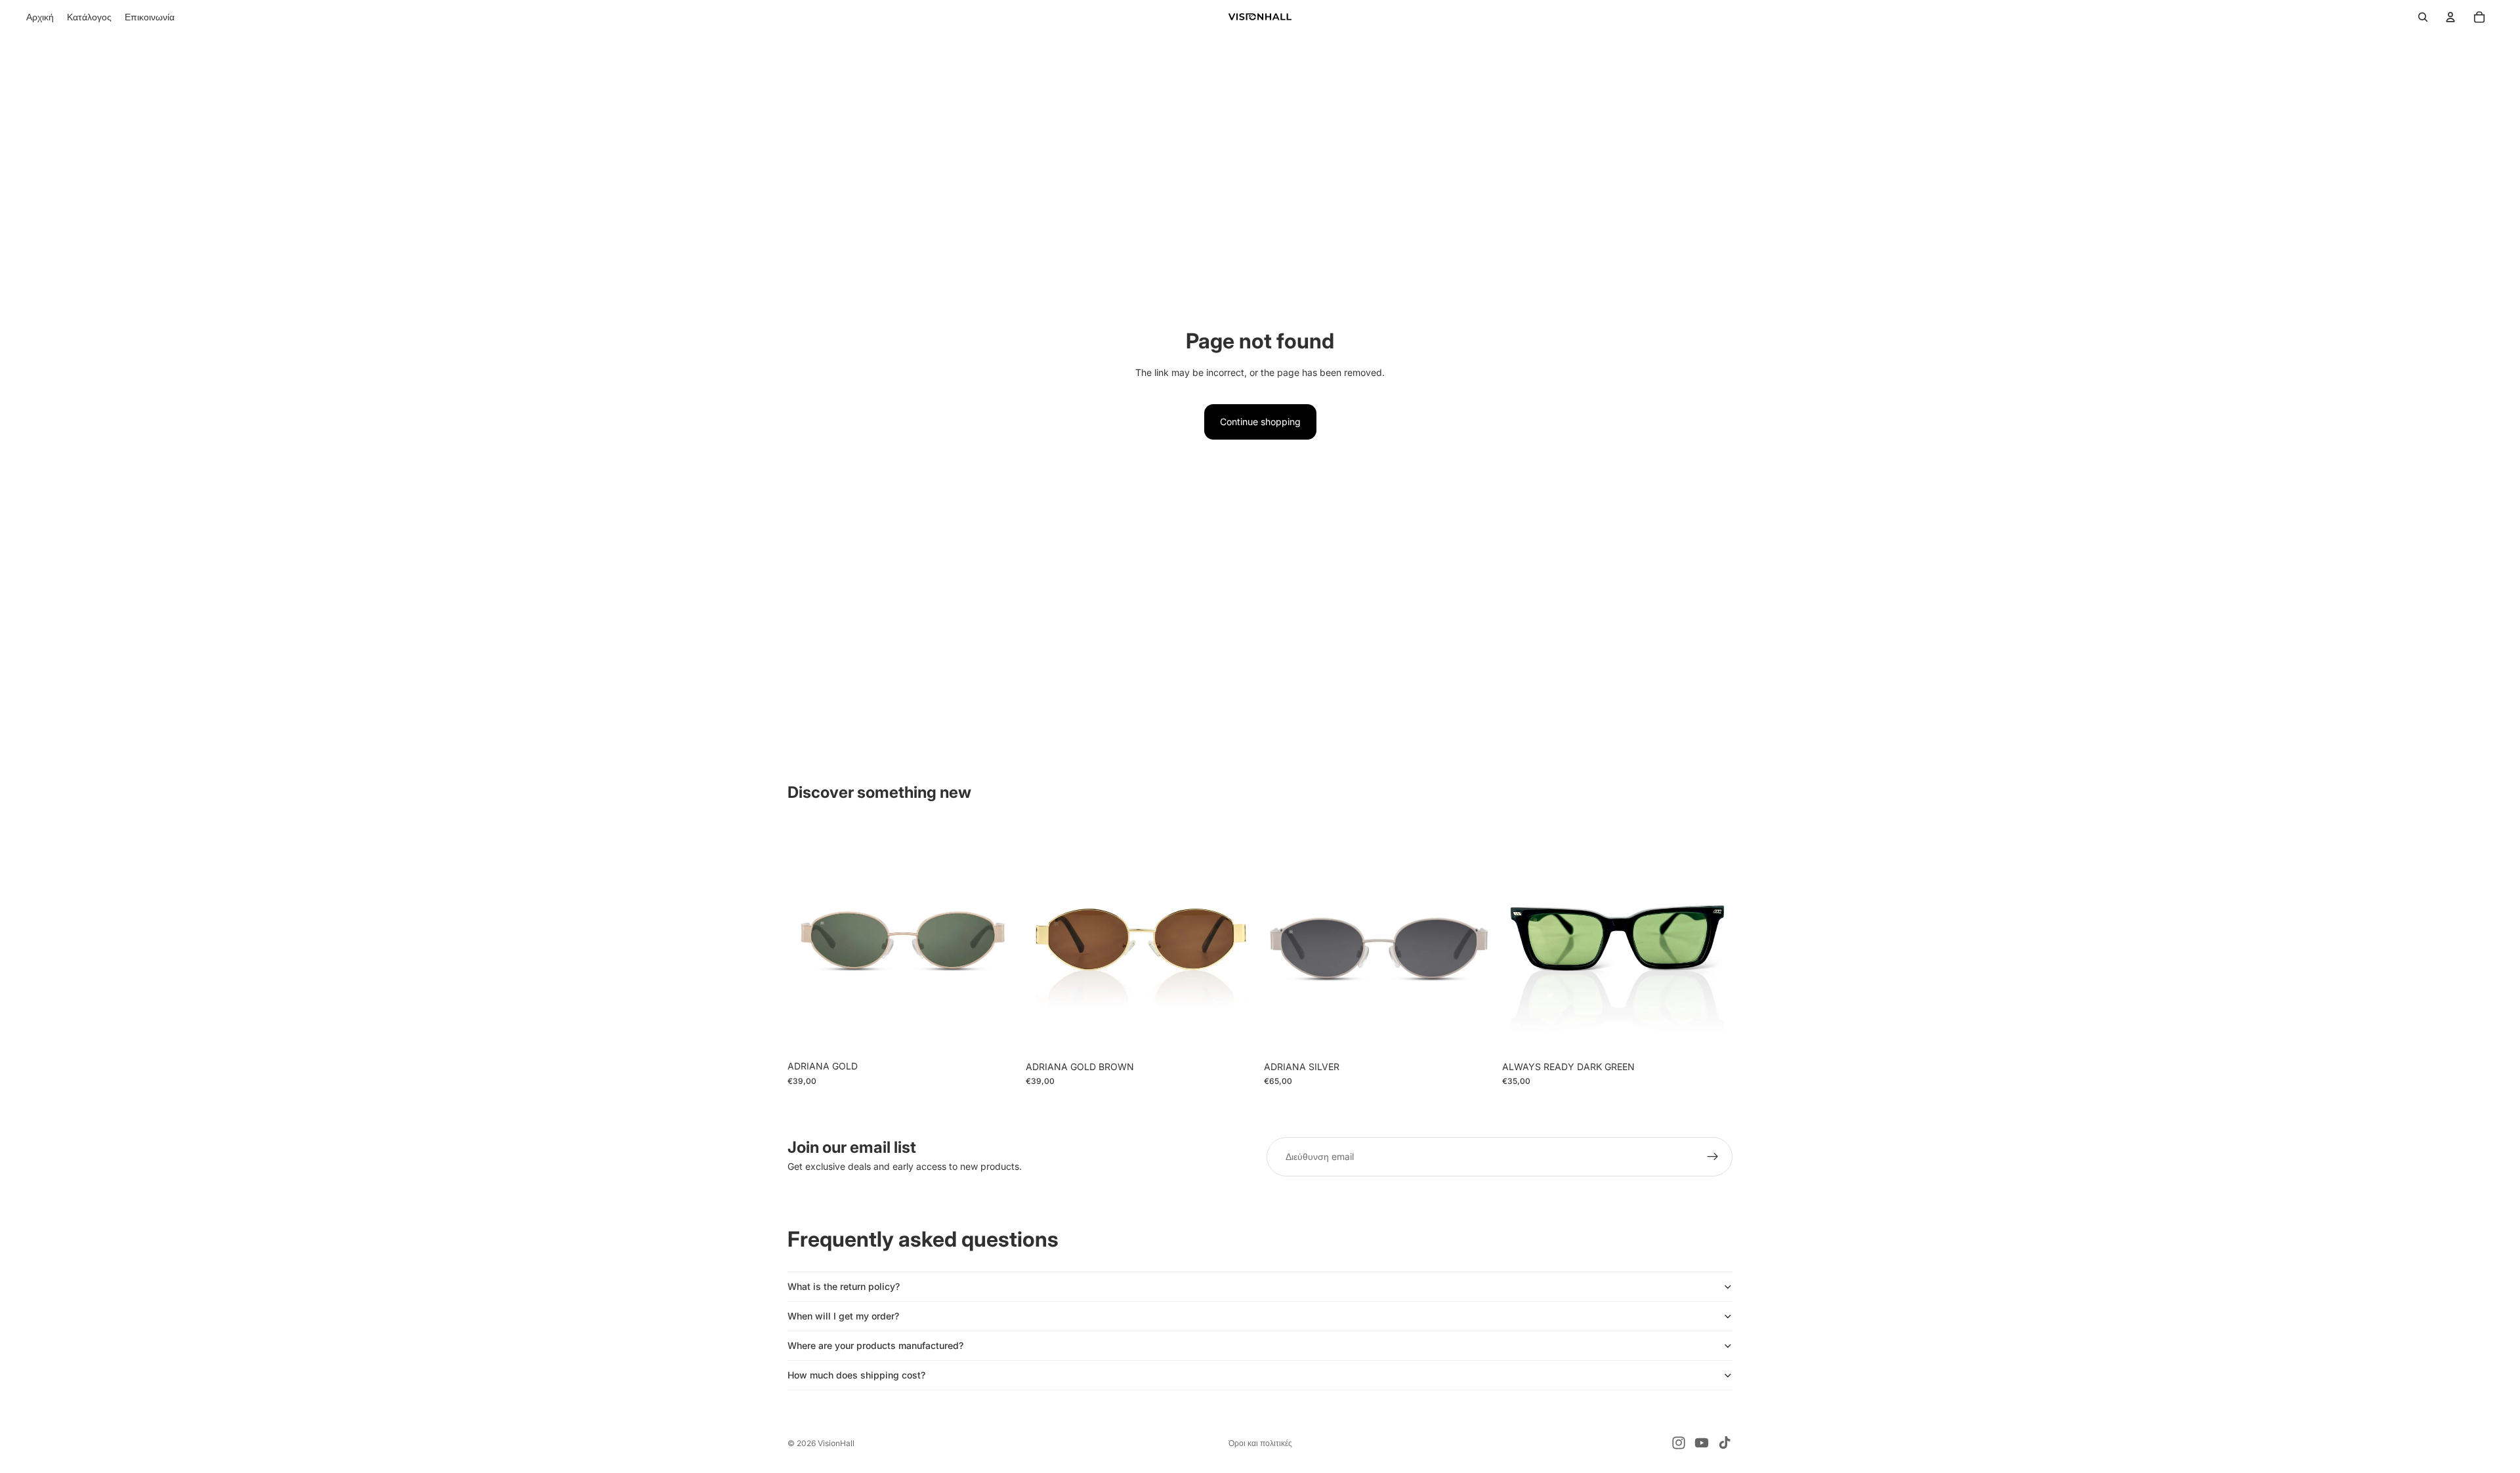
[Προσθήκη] (997, 1033)
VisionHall (836, 1443)
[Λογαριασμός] (2450, 17)
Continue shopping (1260, 422)
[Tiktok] (1725, 1443)
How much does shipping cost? (856, 1375)
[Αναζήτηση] (2423, 17)
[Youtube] (1702, 1443)
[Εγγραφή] (1713, 1157)
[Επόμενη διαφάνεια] (998, 939)
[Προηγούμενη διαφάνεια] (807, 939)
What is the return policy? (844, 1286)
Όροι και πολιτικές (1260, 1443)
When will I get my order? (843, 1316)
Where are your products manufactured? (875, 1345)
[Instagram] (1679, 1443)
